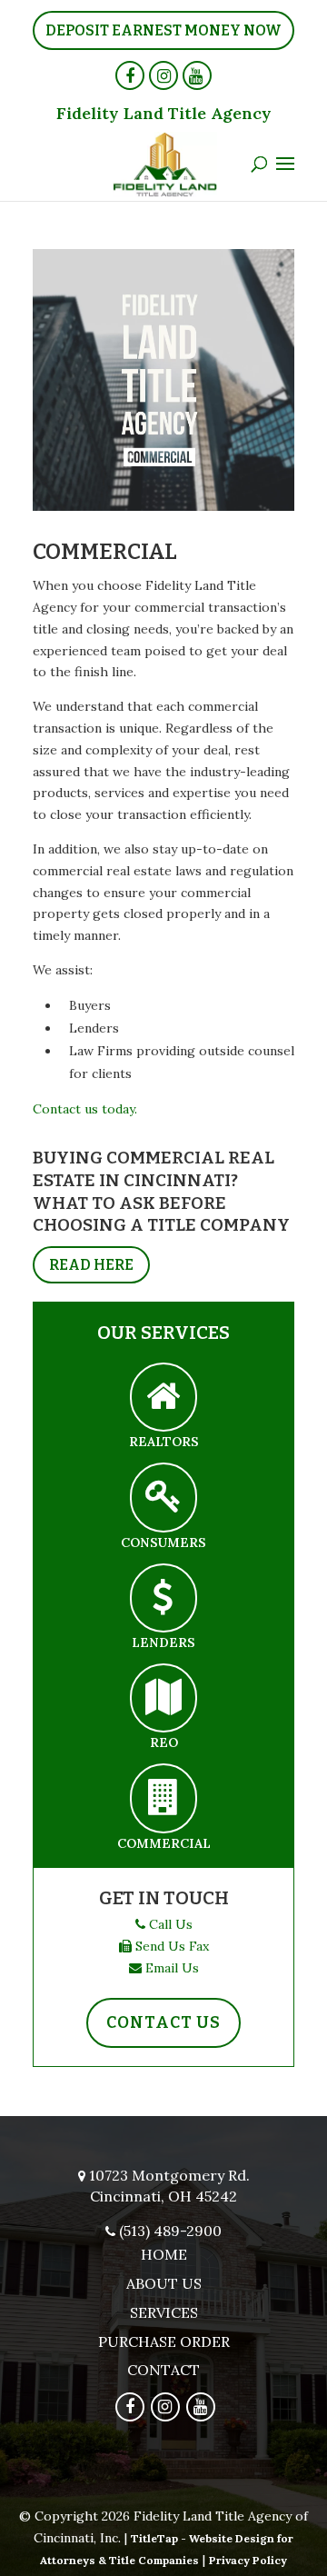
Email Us (172, 1968)
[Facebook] (130, 75)
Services (164, 2312)
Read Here (91, 1265)
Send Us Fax (172, 1946)
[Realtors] (163, 1398)
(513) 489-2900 (170, 2231)
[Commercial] (163, 1798)
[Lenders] (163, 1598)
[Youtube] (197, 75)
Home (164, 2254)
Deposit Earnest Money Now (163, 30)
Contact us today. (85, 1109)
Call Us (171, 1924)
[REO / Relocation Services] (163, 1698)
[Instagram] (163, 75)
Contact (163, 2370)
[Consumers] (163, 1498)
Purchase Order (164, 2341)
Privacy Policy (248, 2560)
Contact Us (163, 2022)
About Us (164, 2283)
